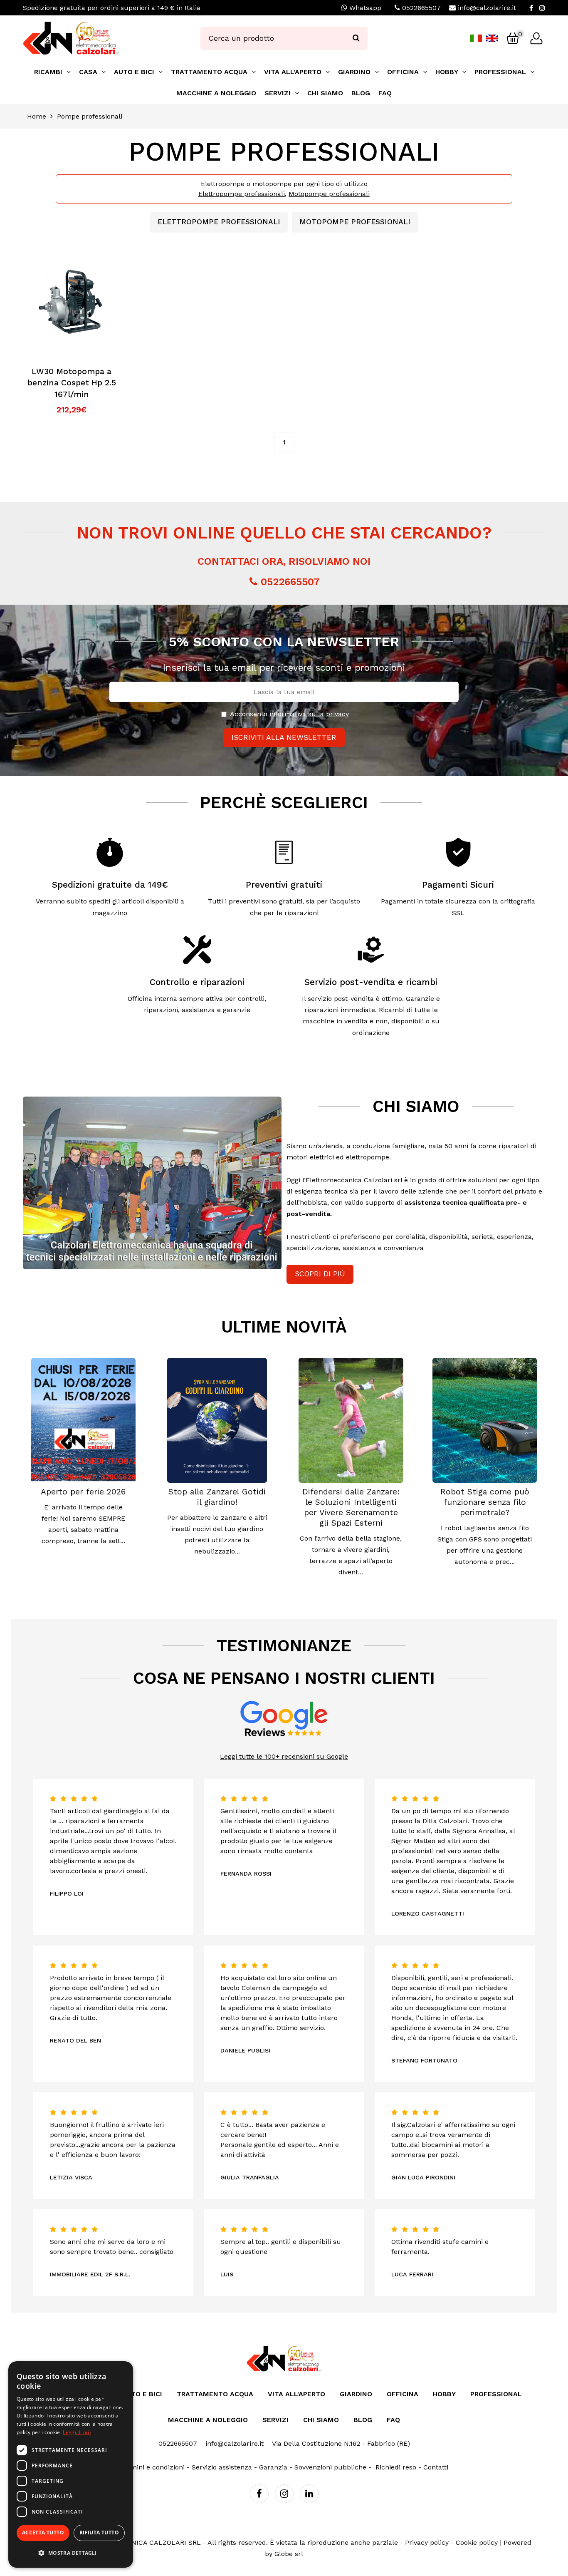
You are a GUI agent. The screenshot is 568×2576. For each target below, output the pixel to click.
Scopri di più (320, 1274)
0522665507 (421, 8)
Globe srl (289, 2554)
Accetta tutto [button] (43, 2533)
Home (37, 116)
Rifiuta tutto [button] (99, 2533)
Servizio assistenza (222, 2467)
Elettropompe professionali (242, 194)
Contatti (436, 2467)
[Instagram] (542, 8)
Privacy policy (427, 2542)
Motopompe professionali (329, 194)
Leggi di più (77, 2432)
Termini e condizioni (152, 2467)
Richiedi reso (396, 2467)
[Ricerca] (356, 38)
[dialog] (71, 2464)
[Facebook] (531, 8)
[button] (71, 2553)
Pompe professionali (90, 116)
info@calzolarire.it (487, 8)
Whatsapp (364, 8)
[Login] (536, 38)
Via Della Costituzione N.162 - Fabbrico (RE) (341, 2443)
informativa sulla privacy (309, 714)
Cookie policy (477, 2542)
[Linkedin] (309, 2494)
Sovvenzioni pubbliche (330, 2467)
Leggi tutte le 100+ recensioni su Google (284, 1756)
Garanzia (273, 2467)
